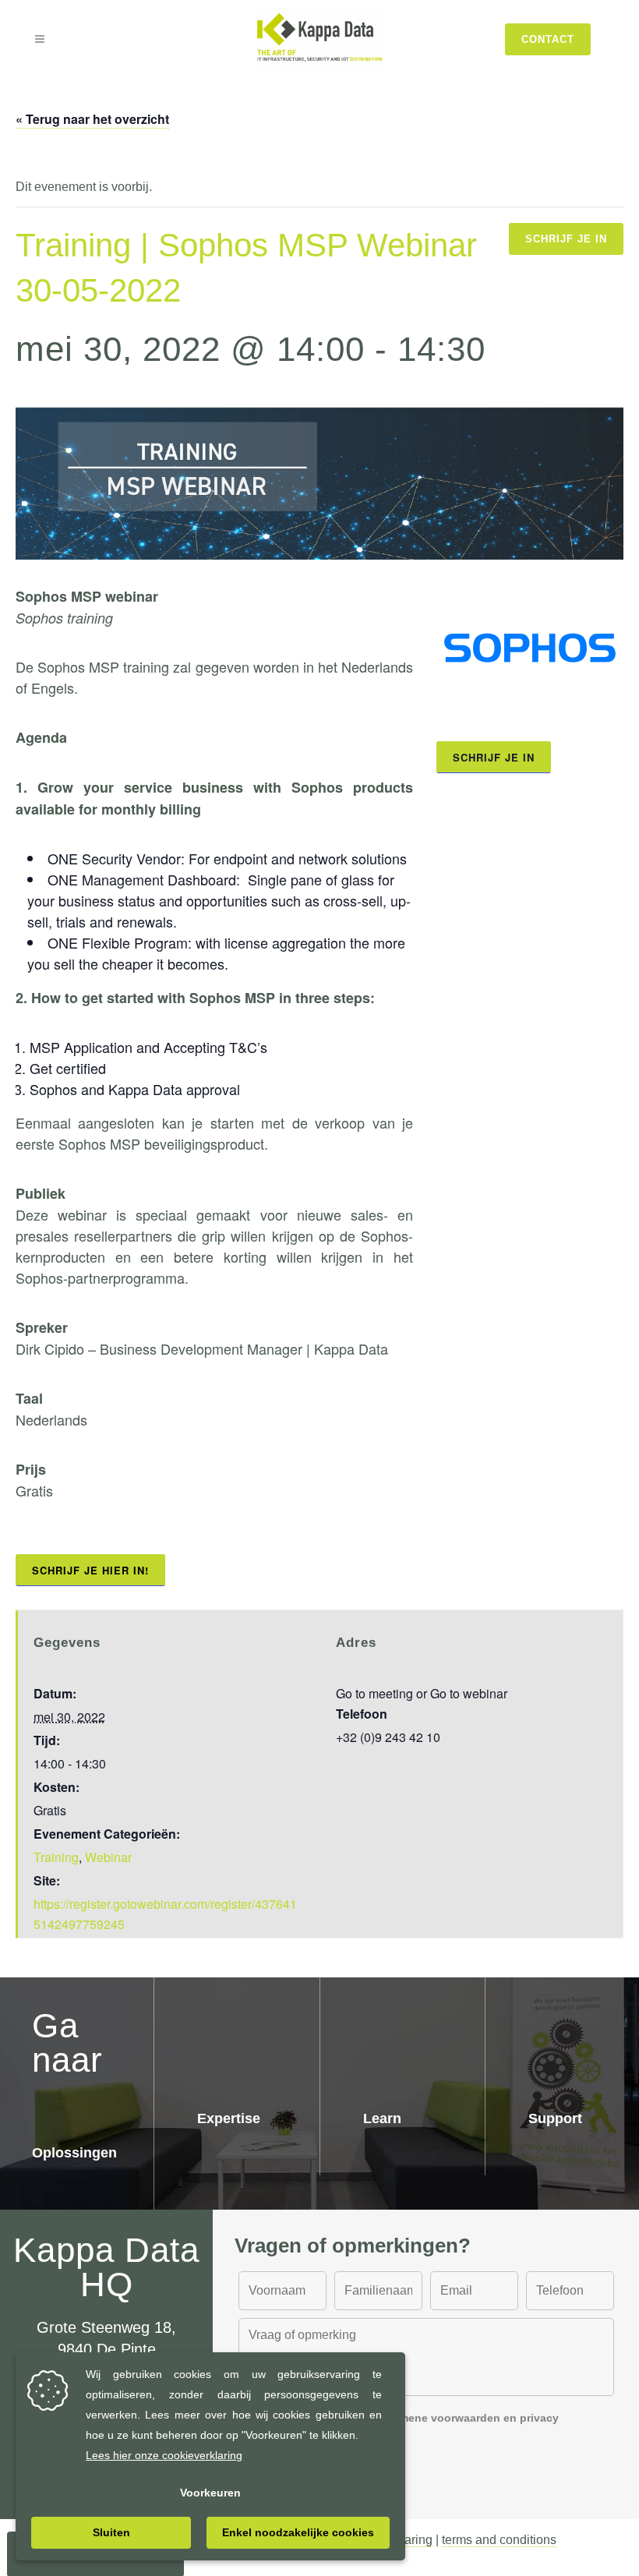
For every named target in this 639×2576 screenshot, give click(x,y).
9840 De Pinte (107, 2349)
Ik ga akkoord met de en (410, 2426)
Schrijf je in (566, 239)
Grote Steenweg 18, (106, 2327)
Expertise (229, 2118)
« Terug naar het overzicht (92, 119)
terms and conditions (499, 2540)
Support (555, 2118)
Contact (548, 39)
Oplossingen (74, 2153)
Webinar (108, 1857)
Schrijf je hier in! (90, 1570)
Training (56, 1857)
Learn (382, 2118)
